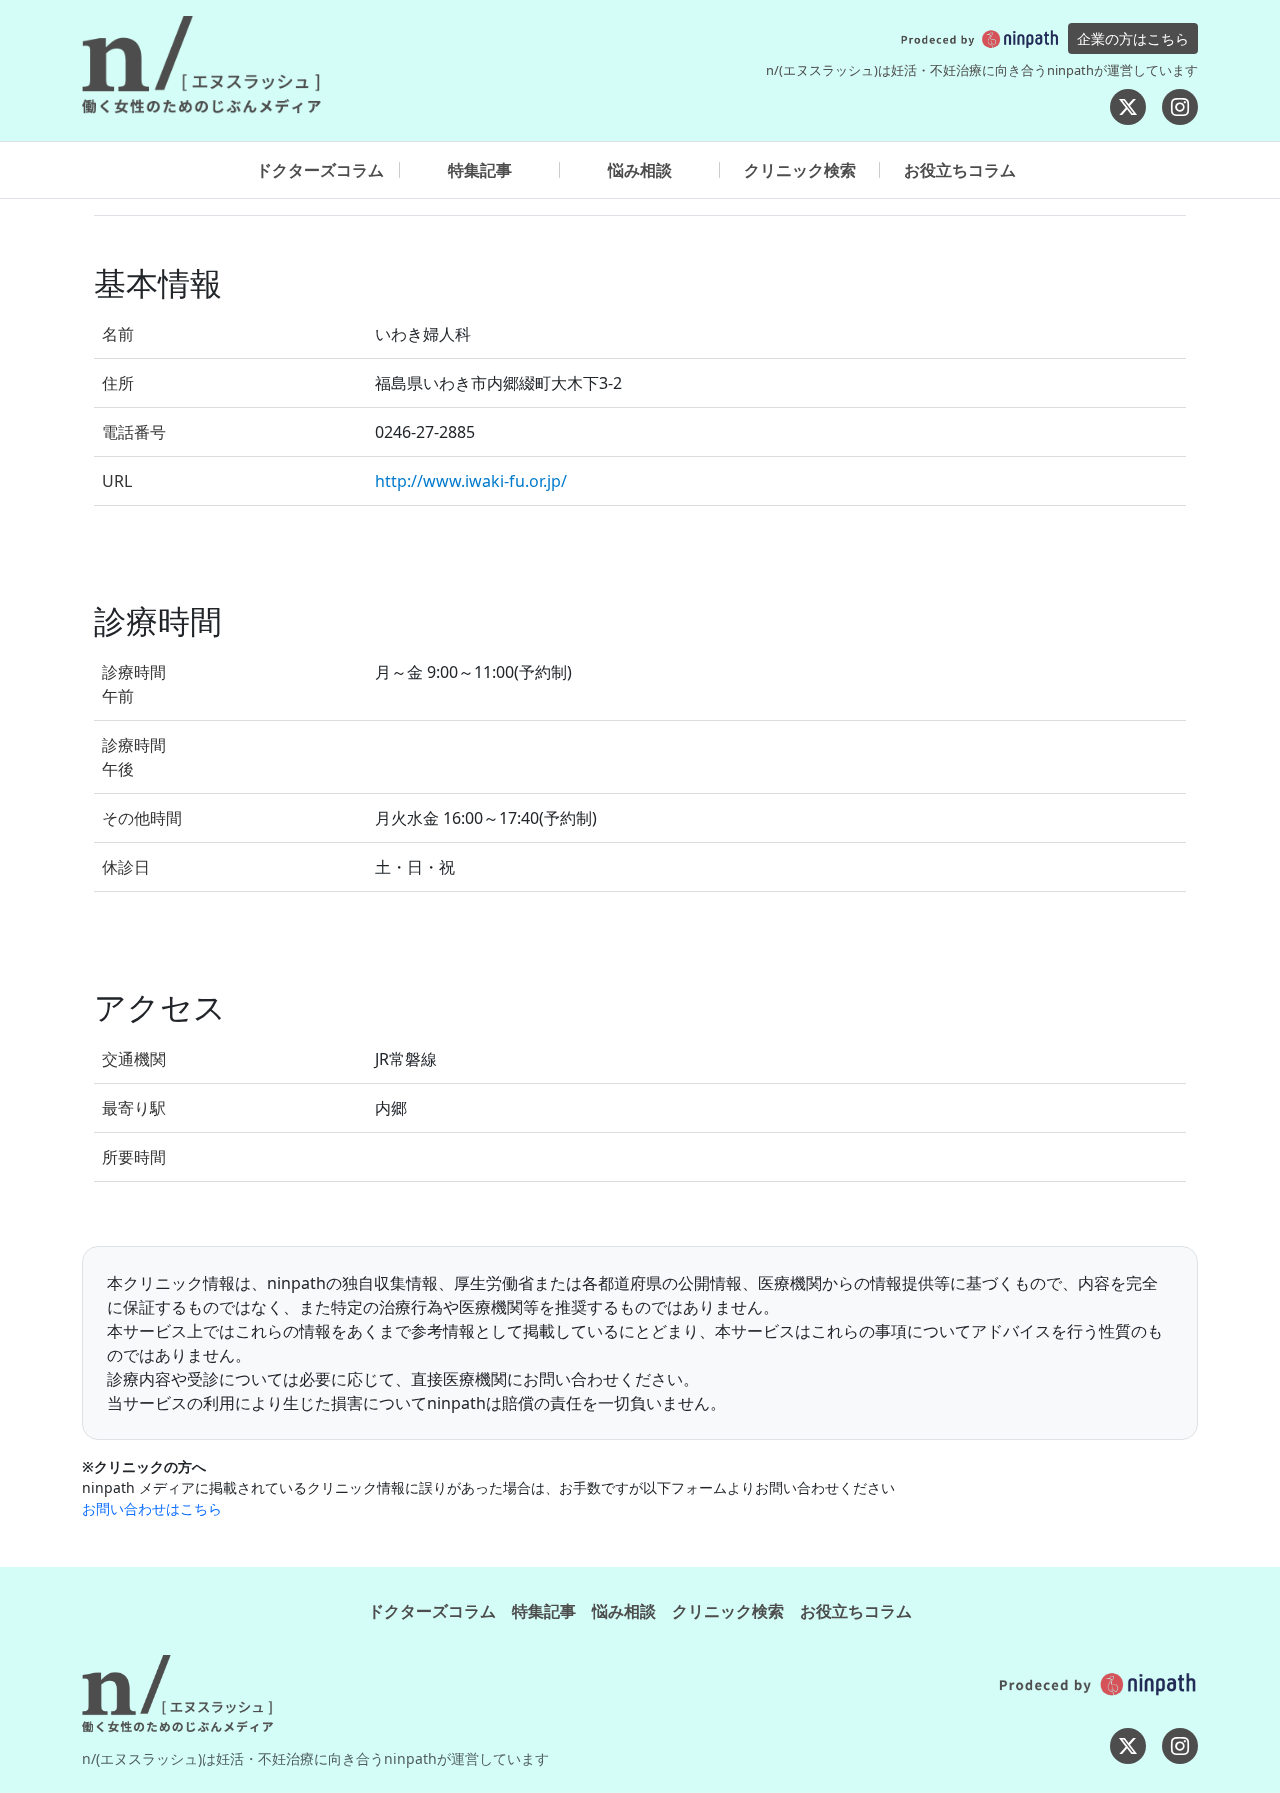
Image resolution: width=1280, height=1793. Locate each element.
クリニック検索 (800, 170)
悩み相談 (640, 170)
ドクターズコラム (320, 170)
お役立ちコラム (960, 170)
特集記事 (480, 170)
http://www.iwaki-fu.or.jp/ (471, 481)
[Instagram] (1180, 107)
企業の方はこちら (1133, 38)
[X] (1128, 107)
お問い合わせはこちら (152, 1508)
